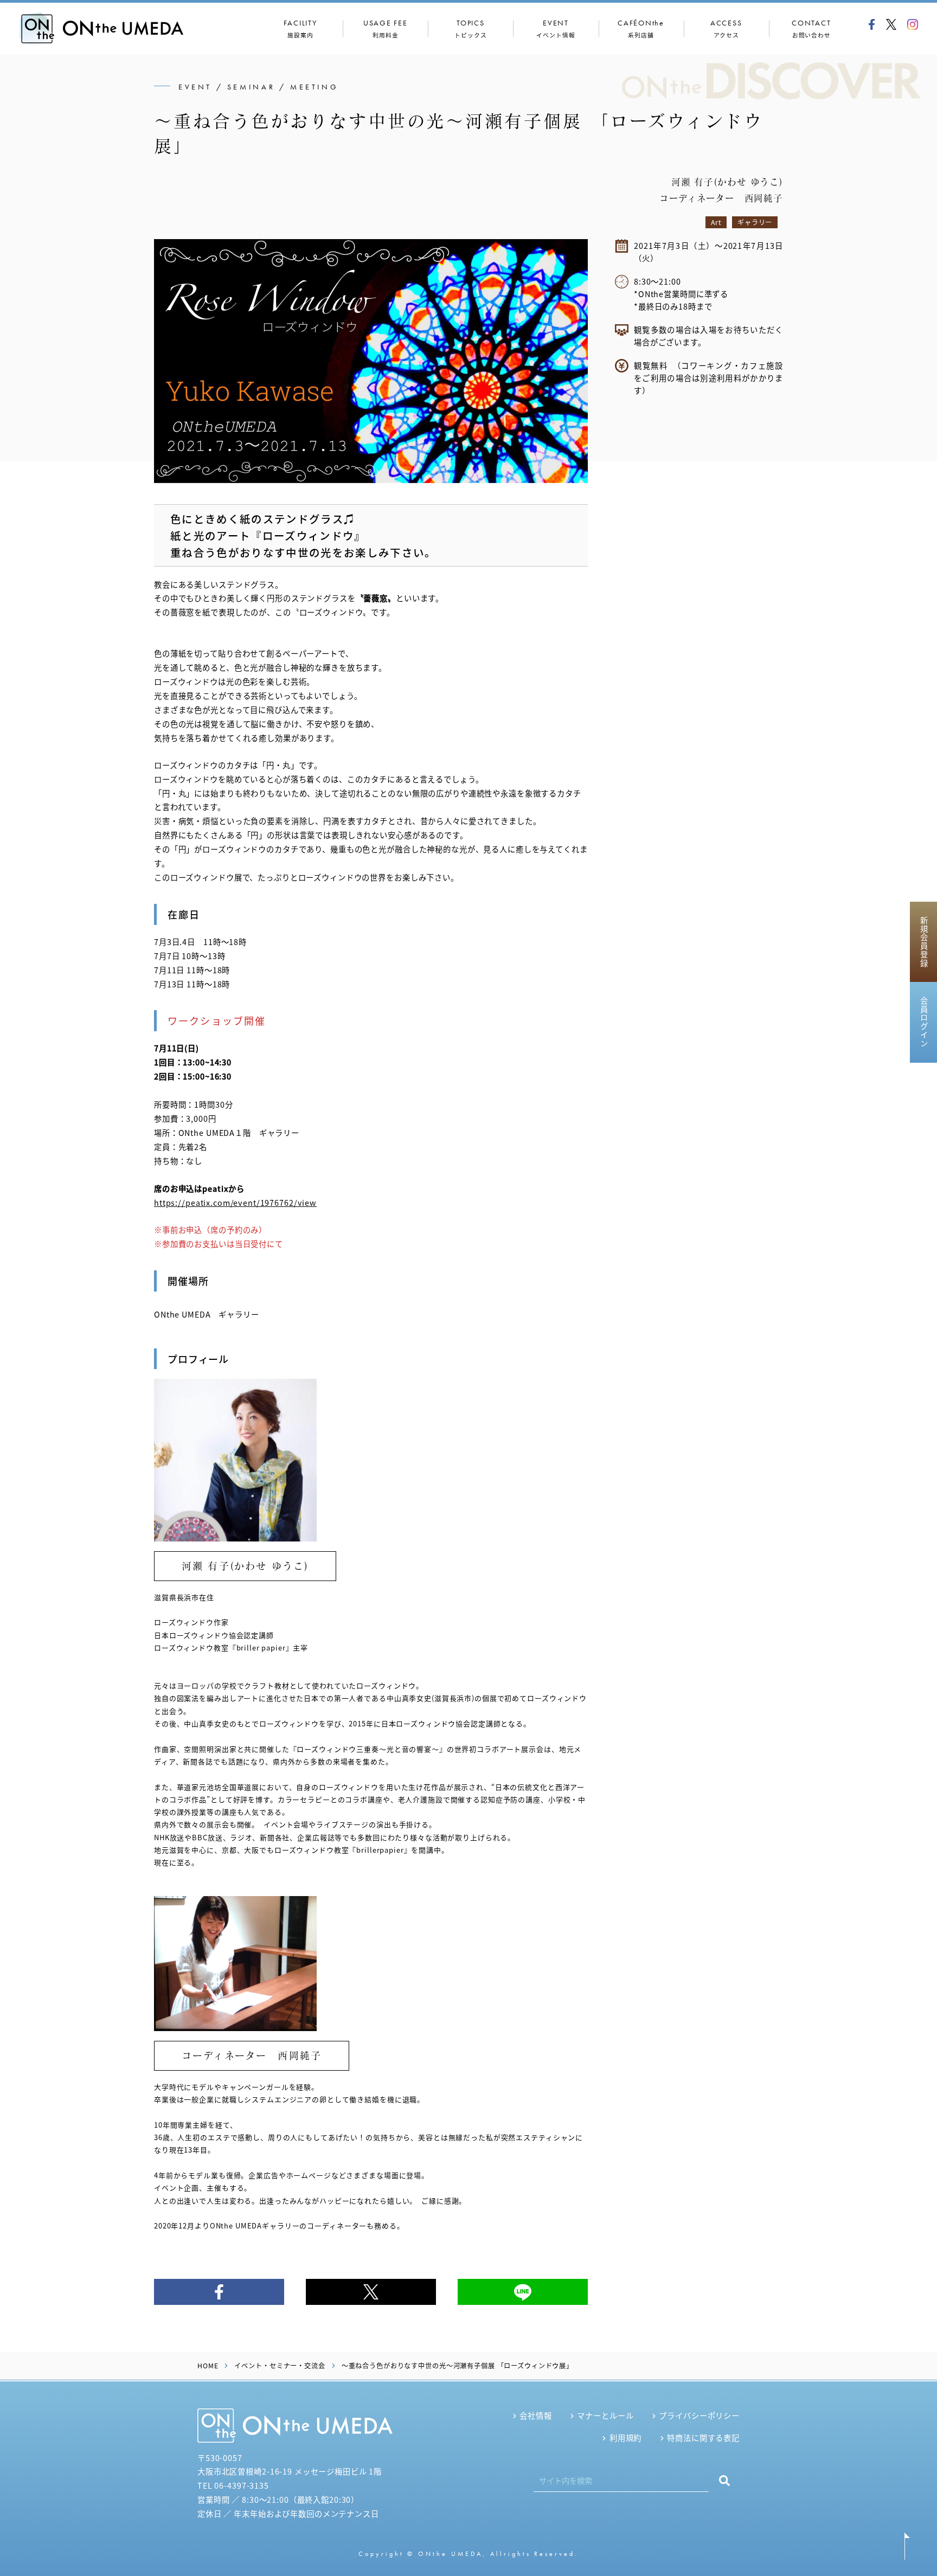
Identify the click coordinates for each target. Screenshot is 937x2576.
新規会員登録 (924, 942)
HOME (208, 2366)
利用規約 (625, 2437)
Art (716, 222)
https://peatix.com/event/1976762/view (235, 1202)
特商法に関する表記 (703, 2437)
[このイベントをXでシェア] (371, 2292)
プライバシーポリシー (699, 2415)
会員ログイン (924, 1022)
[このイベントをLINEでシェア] (523, 2292)
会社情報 (535, 2415)
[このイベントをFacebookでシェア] (219, 2292)
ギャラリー (755, 222)
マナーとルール (605, 2415)
